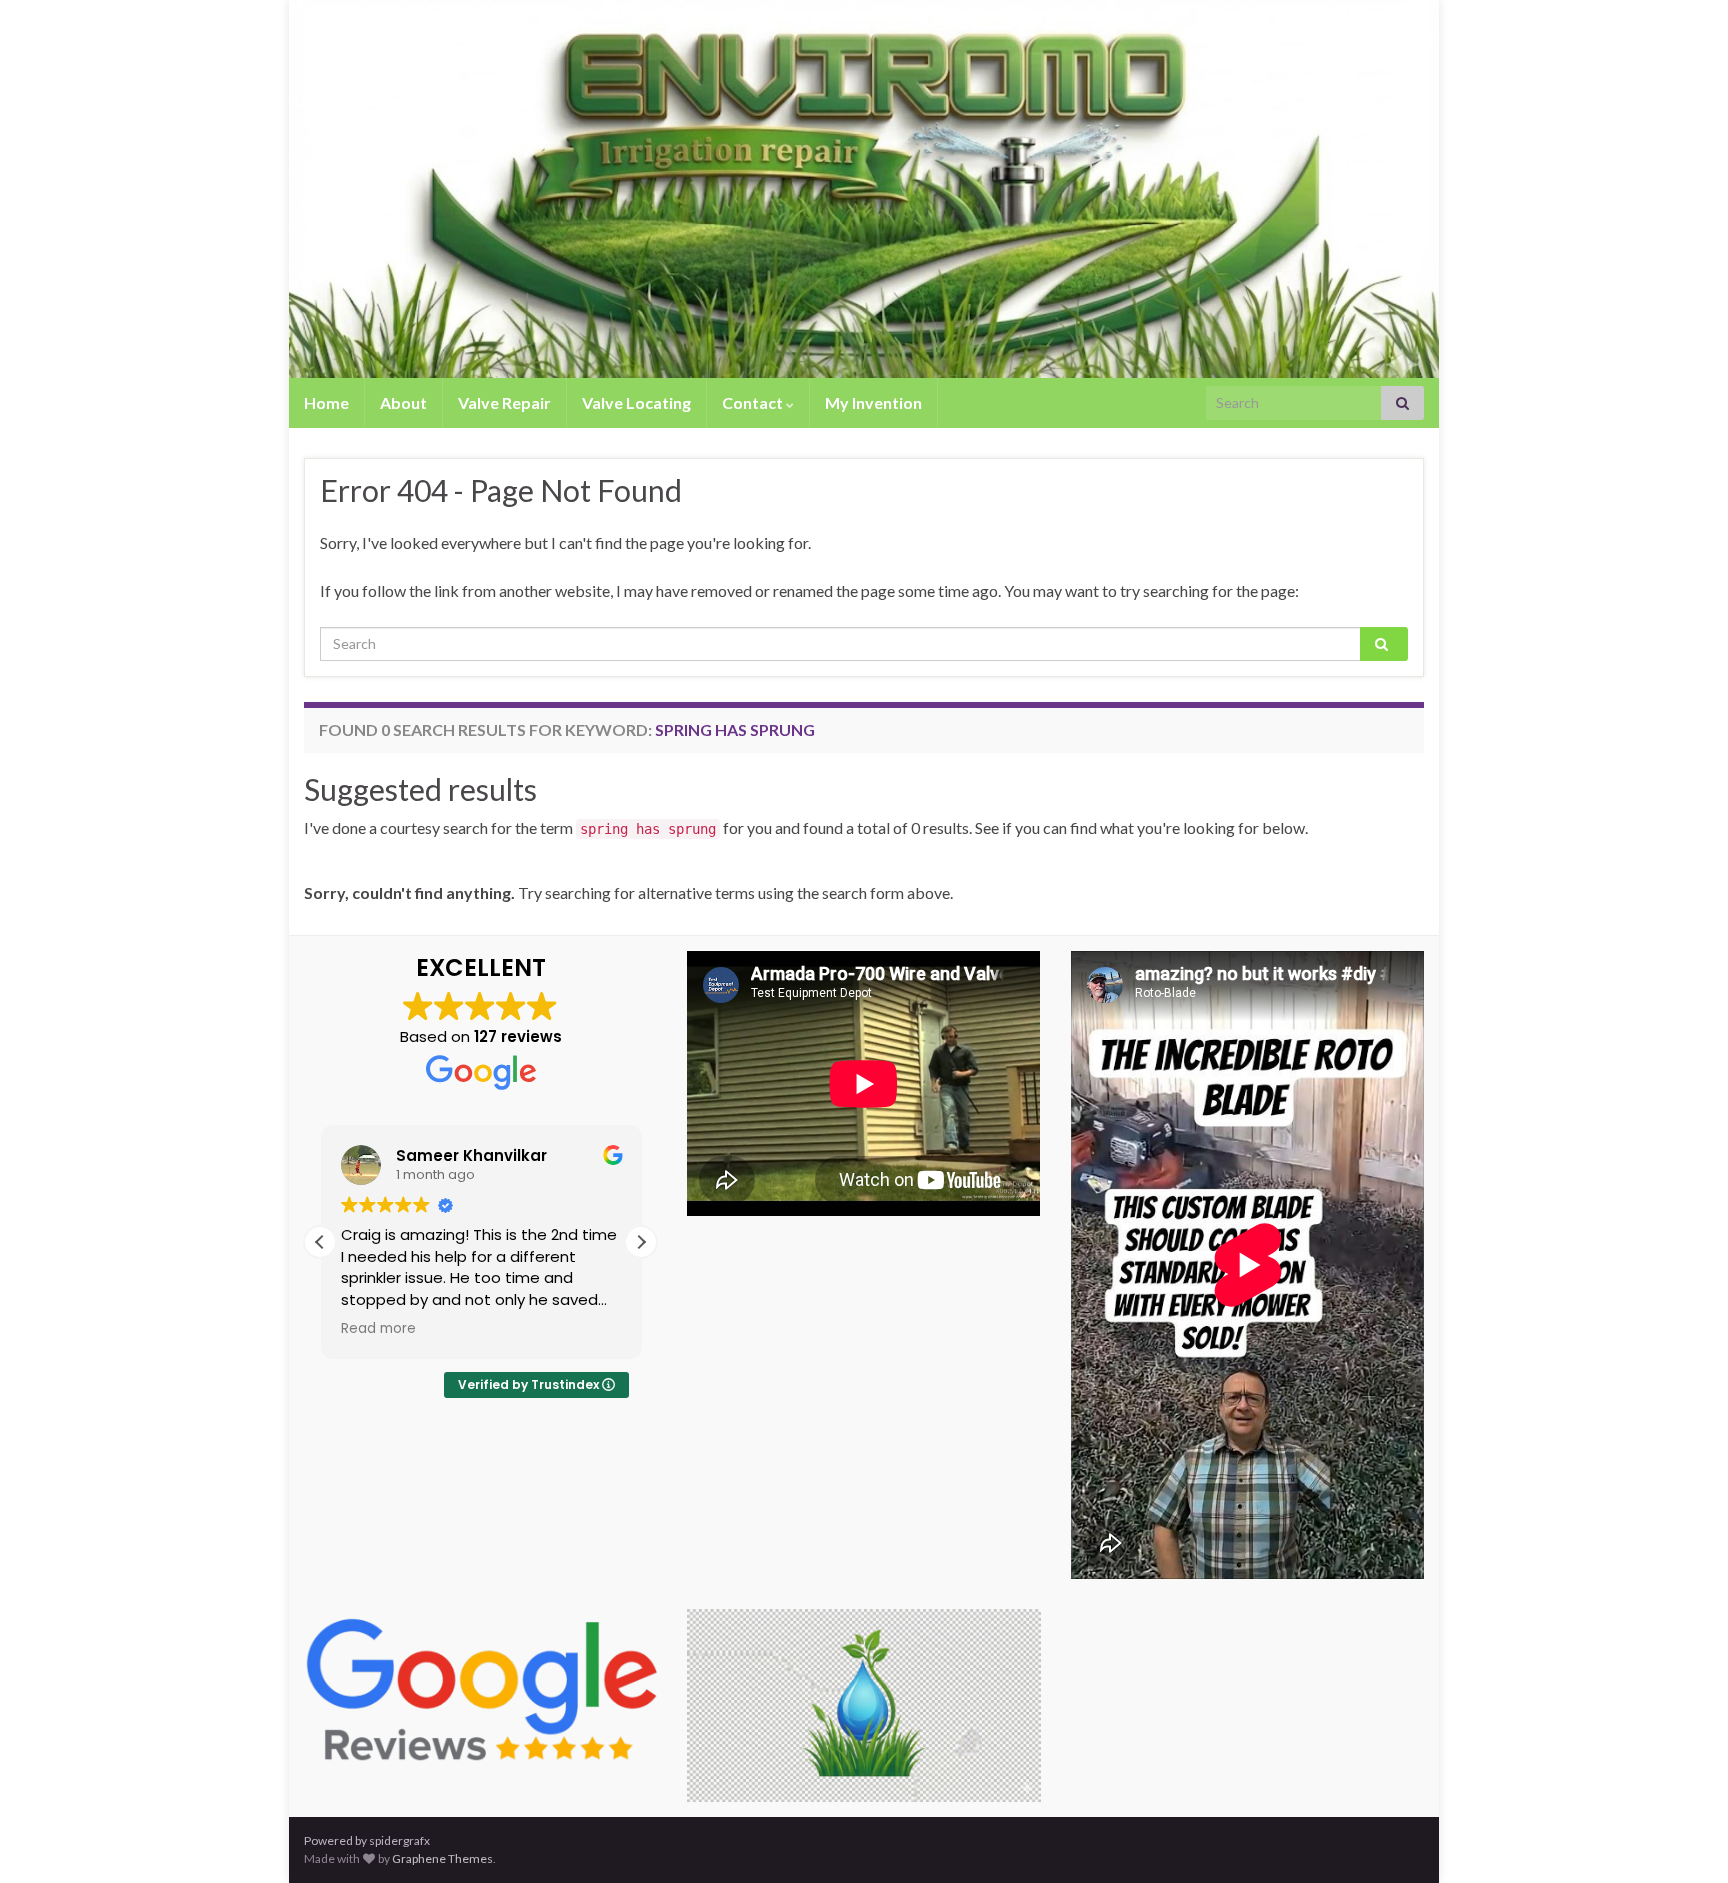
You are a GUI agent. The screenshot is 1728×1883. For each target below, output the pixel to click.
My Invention (873, 402)
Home (326, 402)
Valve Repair (504, 402)
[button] (641, 1242)
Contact (754, 402)
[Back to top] (1683, 1838)
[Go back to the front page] (864, 189)
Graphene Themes (442, 1858)
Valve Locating (636, 402)
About (403, 402)
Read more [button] (378, 1329)
